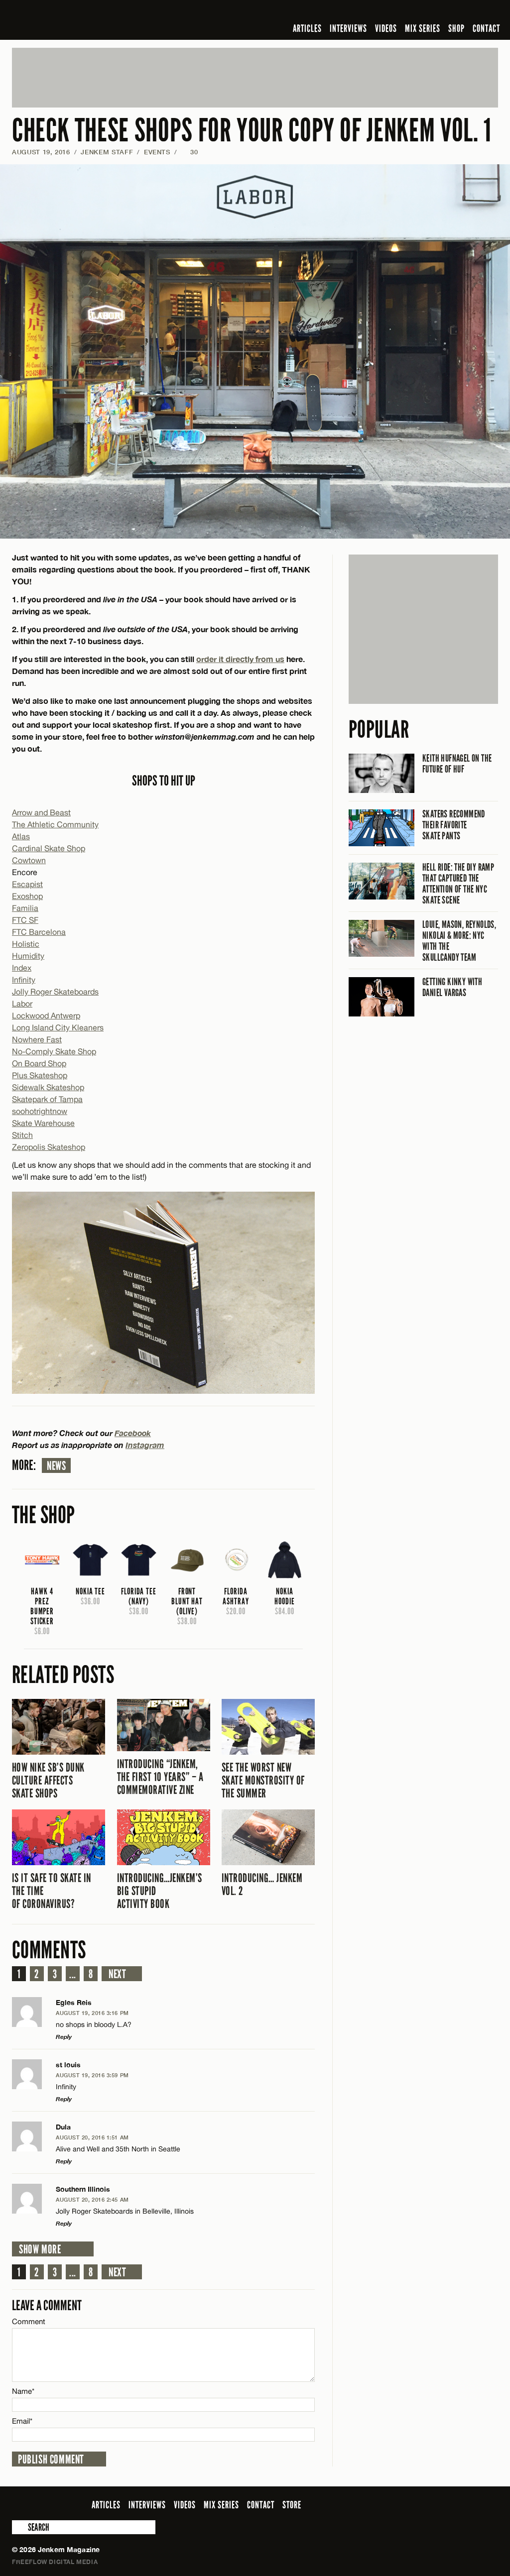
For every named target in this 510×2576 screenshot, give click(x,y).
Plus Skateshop (40, 1075)
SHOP (456, 28)
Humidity (28, 956)
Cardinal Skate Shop (49, 848)
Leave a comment (47, 2305)
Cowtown (29, 860)
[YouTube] (465, 12)
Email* (22, 2421)
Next (117, 1974)
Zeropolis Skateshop (49, 1147)
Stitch (22, 1135)
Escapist (27, 884)
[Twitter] (428, 12)
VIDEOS (386, 28)
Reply (64, 2037)
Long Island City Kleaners (58, 1027)
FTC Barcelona (39, 932)
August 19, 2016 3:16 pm (92, 2013)
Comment (29, 2321)
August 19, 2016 (41, 152)
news (56, 1466)
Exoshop (27, 896)
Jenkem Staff (107, 152)
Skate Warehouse (43, 1123)
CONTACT (486, 28)
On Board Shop (39, 1063)
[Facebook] (413, 12)
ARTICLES (307, 28)
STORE (292, 2505)
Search (19, 2527)
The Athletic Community (55, 824)
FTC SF (25, 920)
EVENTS (157, 152)
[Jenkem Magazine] (83, 20)
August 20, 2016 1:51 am (92, 2137)
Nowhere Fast (37, 1039)
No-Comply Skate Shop (54, 1051)
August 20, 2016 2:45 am (92, 2199)
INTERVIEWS (348, 28)
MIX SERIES (423, 28)
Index (22, 968)
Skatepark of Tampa (47, 1099)
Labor (22, 1004)
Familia (25, 908)
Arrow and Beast (41, 812)
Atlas (21, 836)
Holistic (26, 944)
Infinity (24, 980)
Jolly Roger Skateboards (55, 992)
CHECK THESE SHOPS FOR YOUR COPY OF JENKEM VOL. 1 (252, 131)
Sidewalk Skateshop (48, 1087)
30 (189, 152)
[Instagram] (444, 12)
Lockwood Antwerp (46, 1015)
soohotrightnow (40, 1111)
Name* (23, 2391)
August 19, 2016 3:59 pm (92, 2075)
